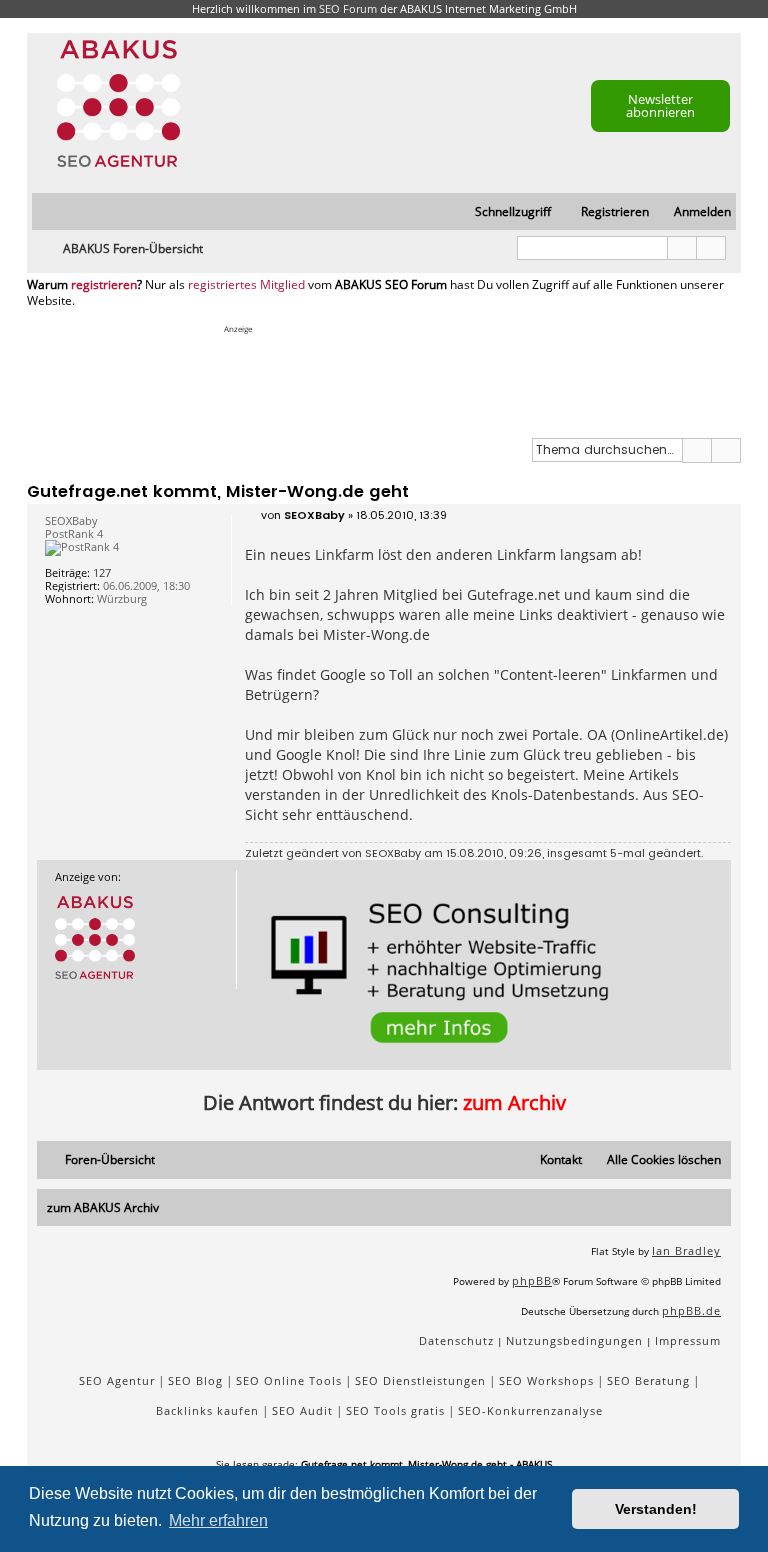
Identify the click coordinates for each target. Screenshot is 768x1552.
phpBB (532, 1280)
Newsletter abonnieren (660, 105)
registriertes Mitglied (246, 285)
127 (102, 572)
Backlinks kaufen (207, 1410)
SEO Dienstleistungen (420, 1380)
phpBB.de (691, 1310)
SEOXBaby (393, 853)
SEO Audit (302, 1410)
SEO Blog (195, 1380)
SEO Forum (348, 8)
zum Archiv (514, 1102)
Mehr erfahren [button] (218, 1520)
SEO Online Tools (289, 1380)
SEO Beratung (648, 1380)
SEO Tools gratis (395, 1410)
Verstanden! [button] (656, 1509)
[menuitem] (693, 212)
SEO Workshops (546, 1380)
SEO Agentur (117, 1380)
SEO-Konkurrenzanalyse (530, 1410)
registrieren (104, 285)
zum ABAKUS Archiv (103, 1207)
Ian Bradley (686, 1250)
